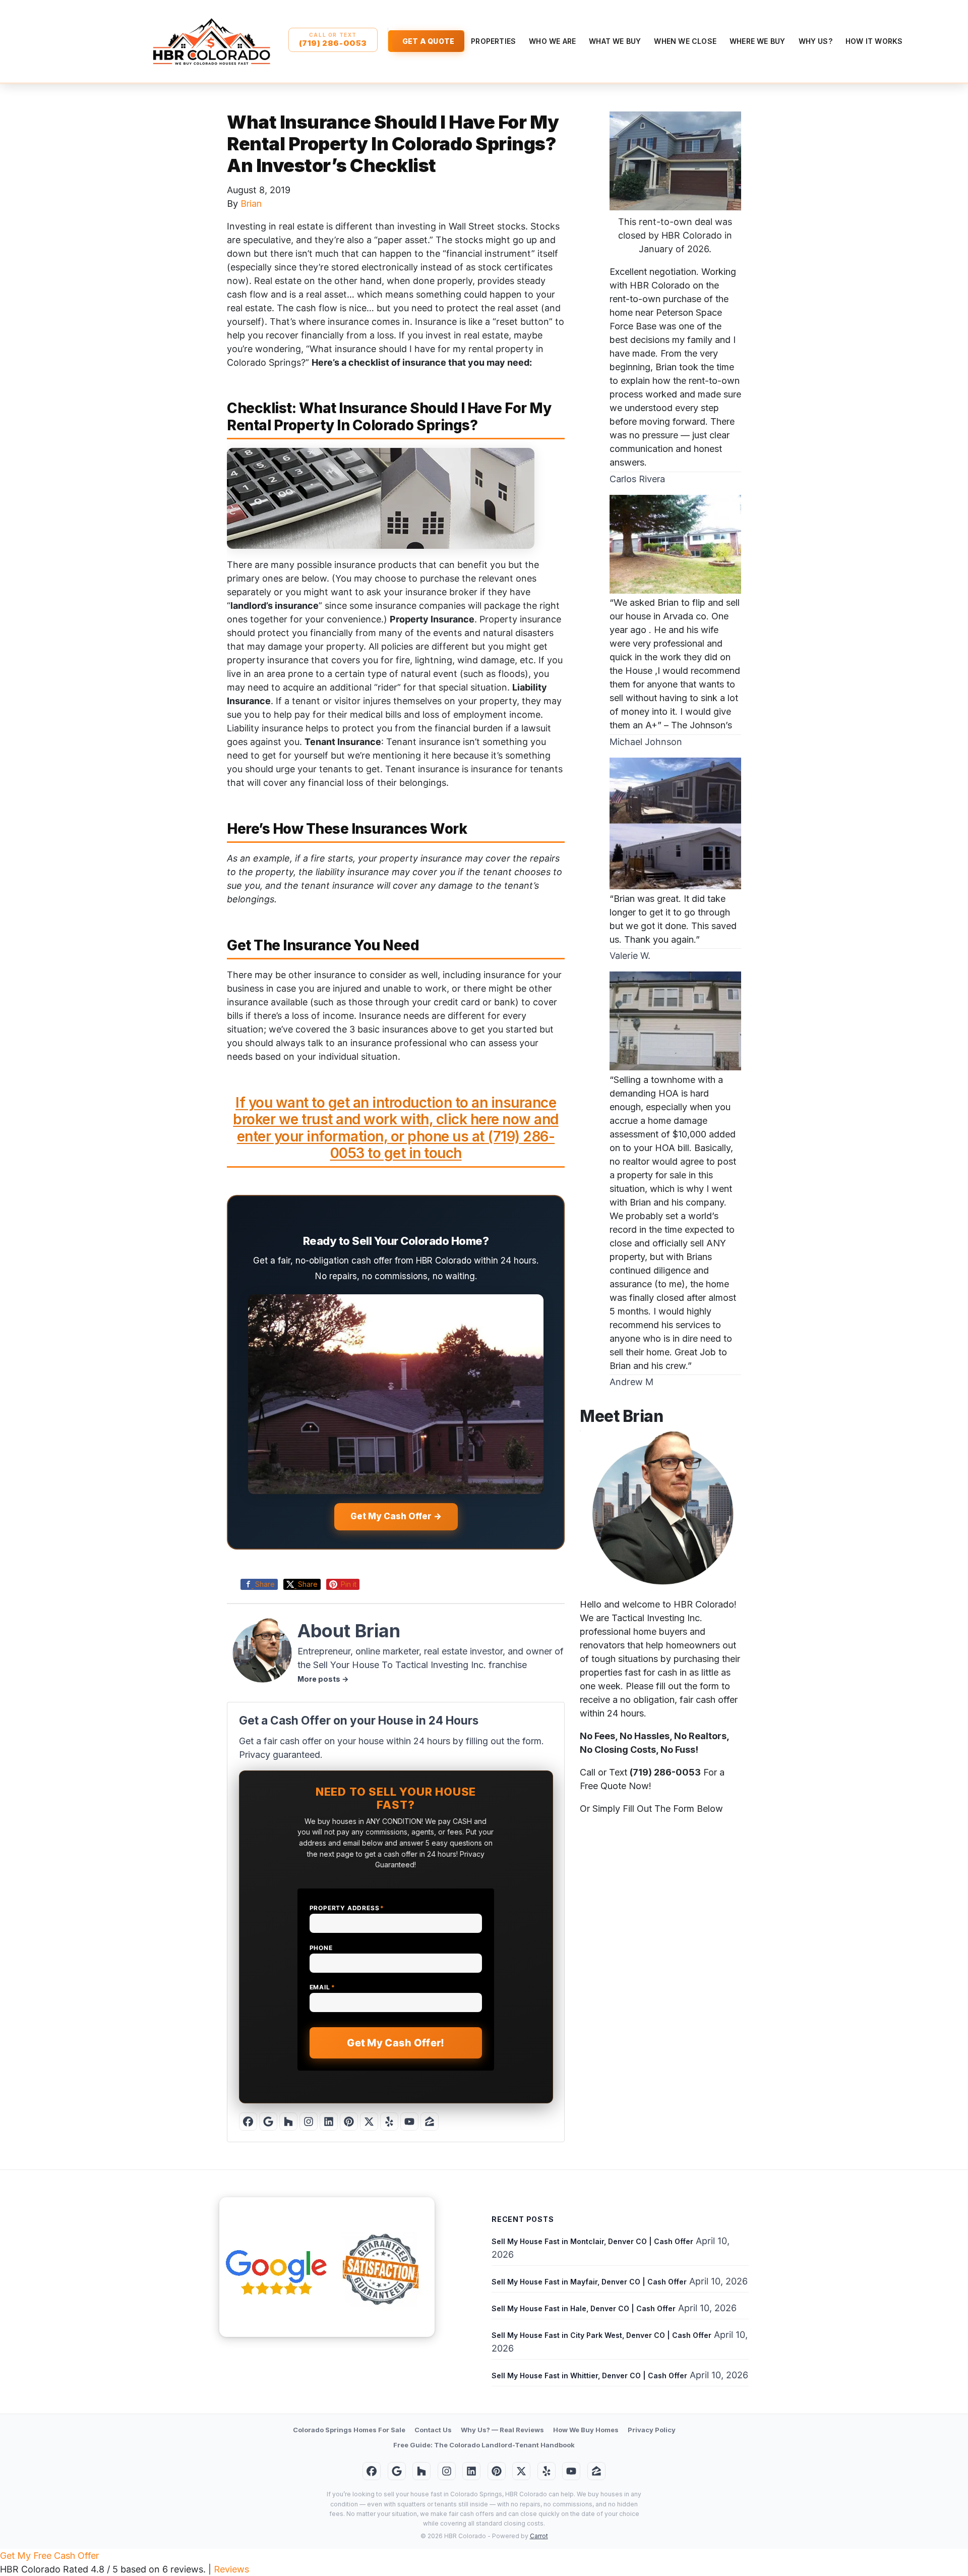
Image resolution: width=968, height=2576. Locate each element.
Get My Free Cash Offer (49, 2556)
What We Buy (615, 41)
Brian (251, 204)
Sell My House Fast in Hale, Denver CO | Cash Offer (584, 2308)
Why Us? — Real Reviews (502, 2430)
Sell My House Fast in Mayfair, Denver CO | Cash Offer (589, 2282)
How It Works (874, 41)
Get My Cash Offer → (396, 1516)
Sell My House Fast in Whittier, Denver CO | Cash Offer (589, 2375)
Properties (493, 41)
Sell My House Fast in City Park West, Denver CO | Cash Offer (601, 2335)
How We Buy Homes (586, 2430)
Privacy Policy (652, 2430)
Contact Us (433, 2430)
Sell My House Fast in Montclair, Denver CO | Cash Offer (592, 2241)
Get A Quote (428, 41)
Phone (321, 1948)
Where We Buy (757, 41)
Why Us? (815, 41)
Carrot (539, 2536)
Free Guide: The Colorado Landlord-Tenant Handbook (484, 2445)
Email (322, 1987)
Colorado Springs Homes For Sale (349, 2430)
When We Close (685, 41)
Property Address (347, 1908)
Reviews (231, 2569)
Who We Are (552, 41)
